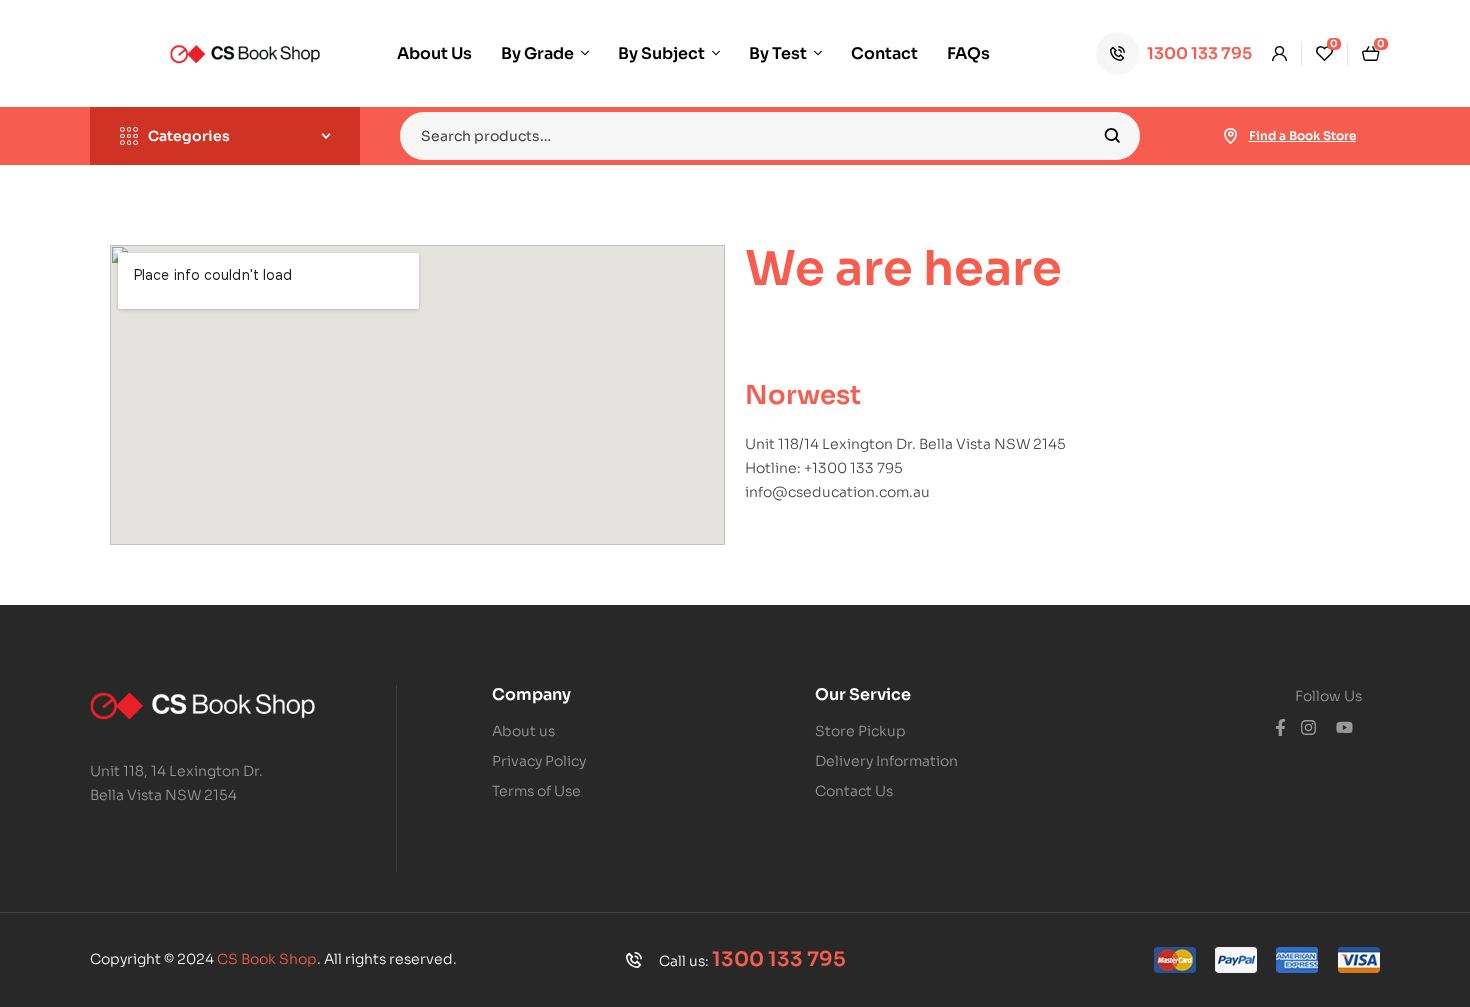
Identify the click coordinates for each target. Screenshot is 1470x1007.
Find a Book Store (1302, 135)
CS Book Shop (267, 959)
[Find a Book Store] (1231, 136)
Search (1112, 136)
